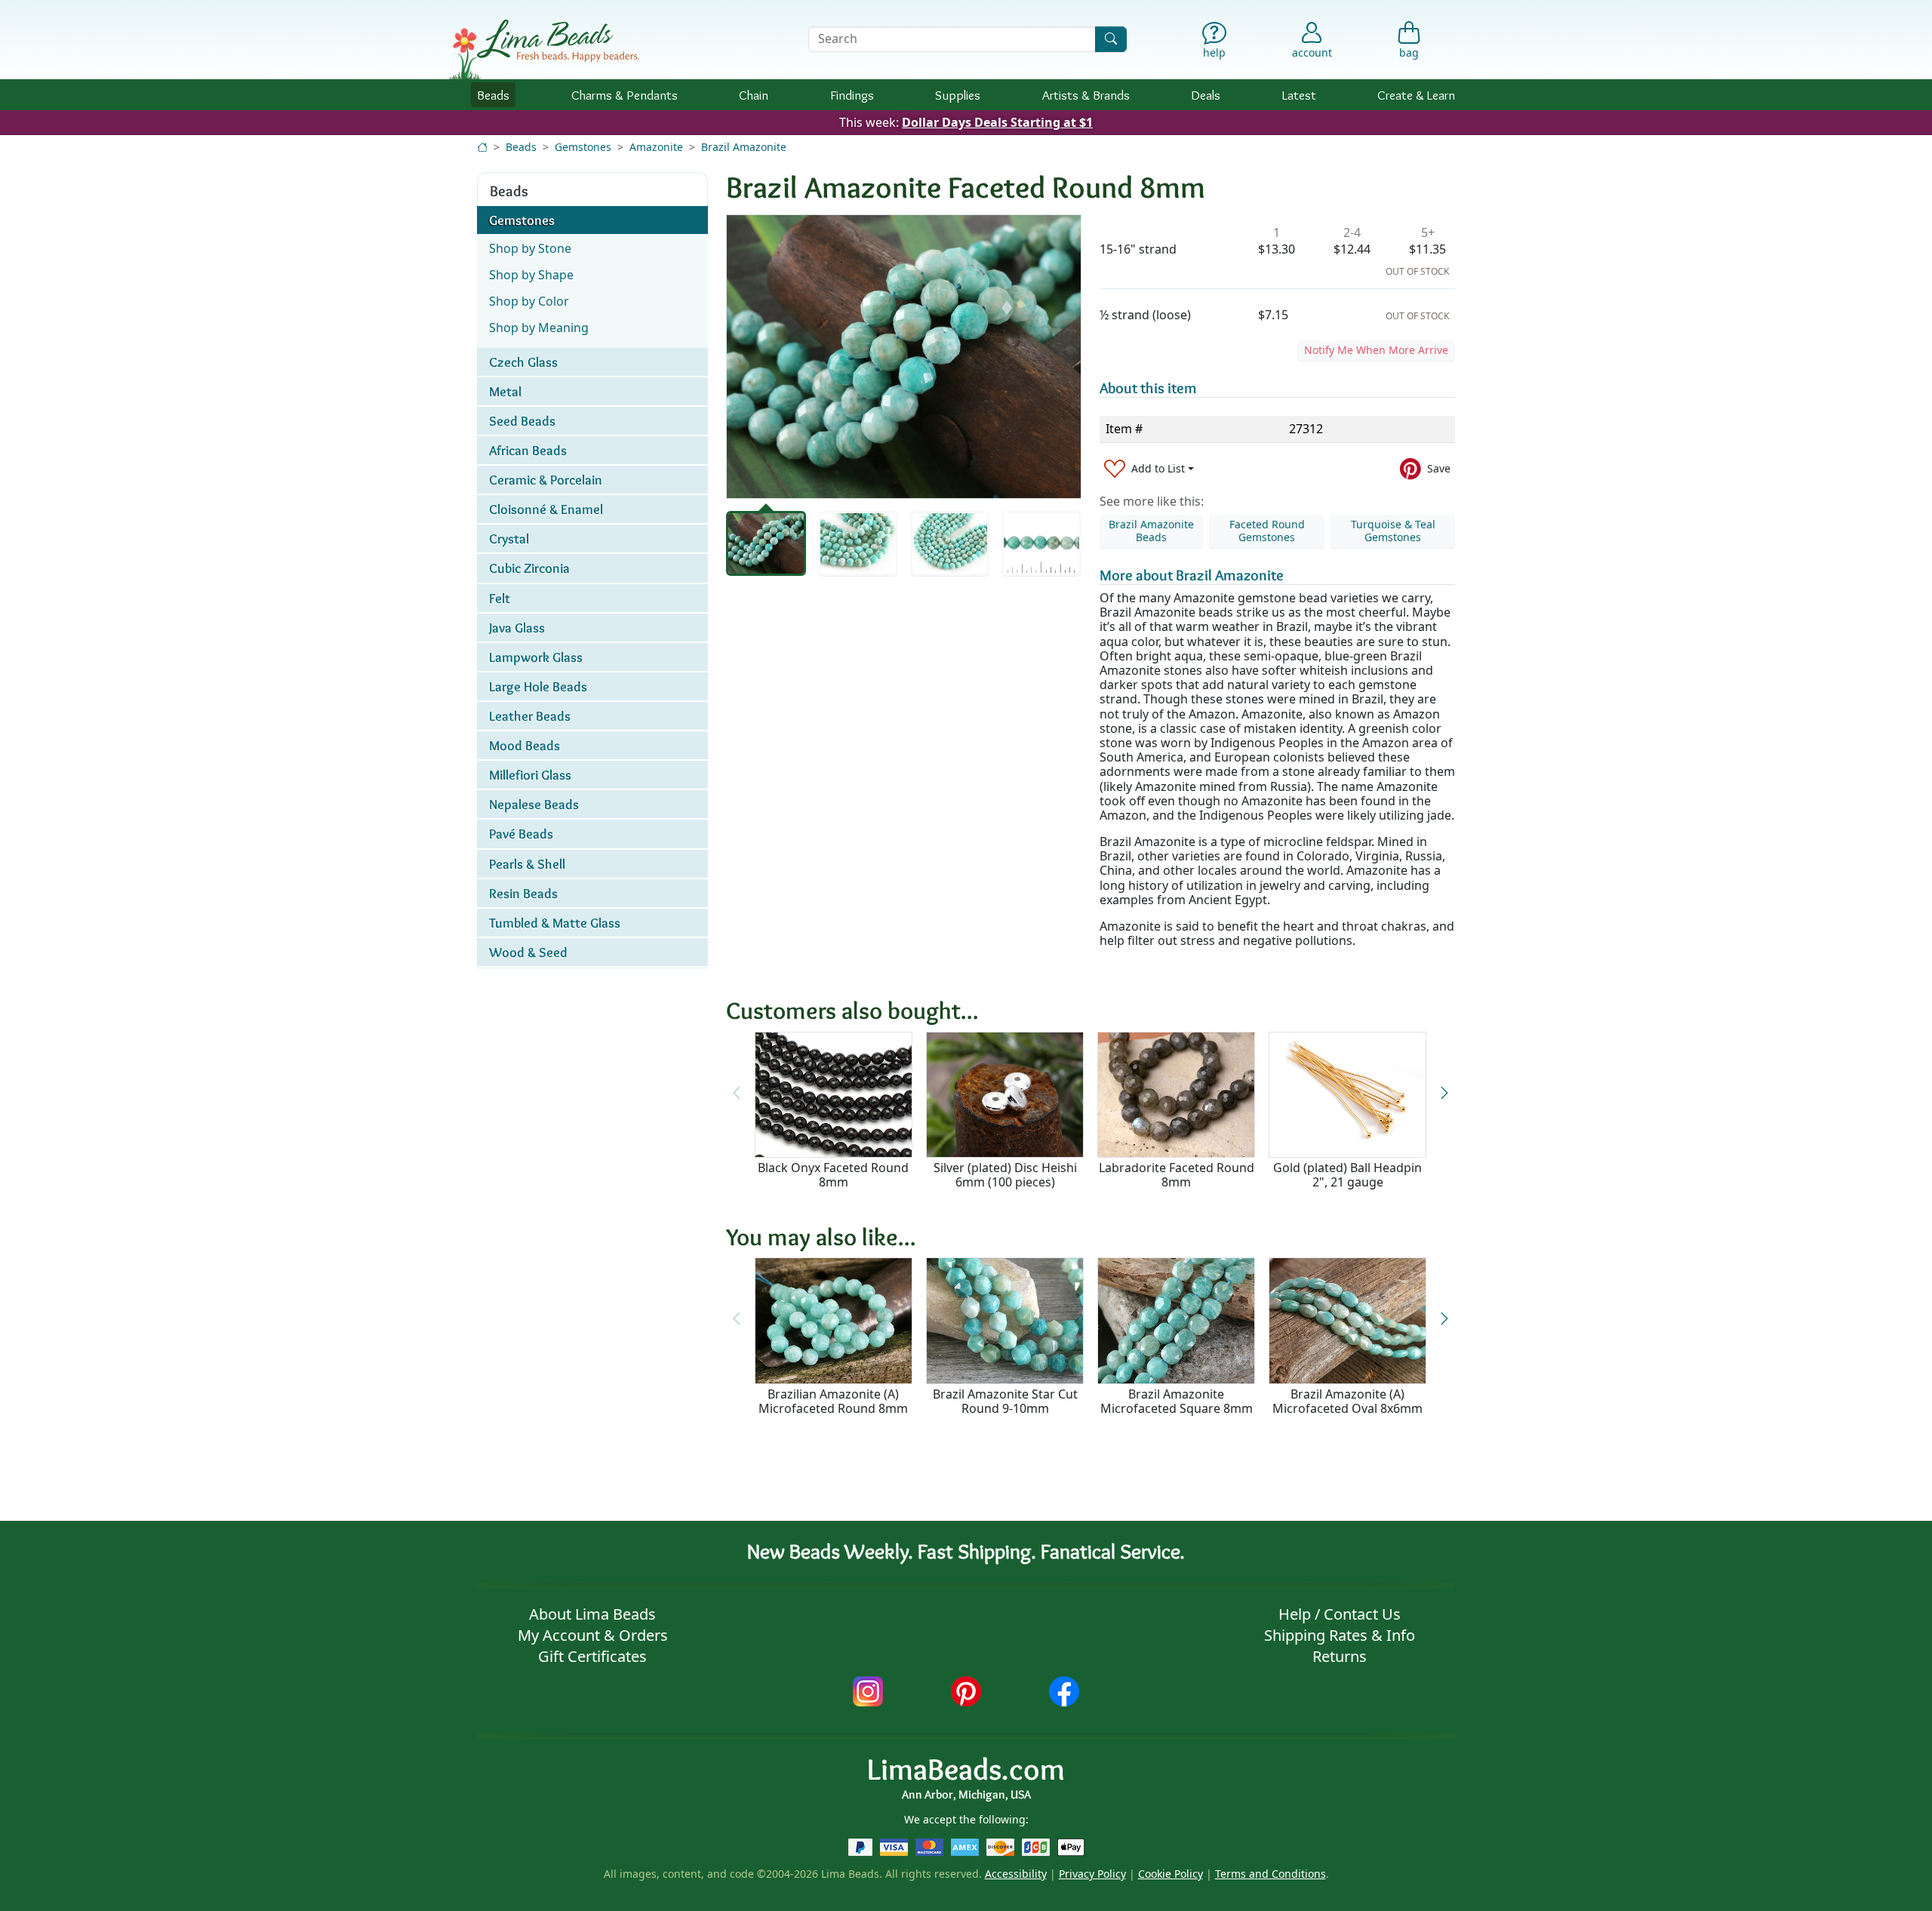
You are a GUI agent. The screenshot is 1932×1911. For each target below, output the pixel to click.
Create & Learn (1416, 95)
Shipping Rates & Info (1340, 1635)
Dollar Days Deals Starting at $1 (997, 122)
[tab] (766, 543)
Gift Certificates (592, 1656)
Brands (1086, 95)
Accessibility (1016, 1874)
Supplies (958, 95)
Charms (625, 95)
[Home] (482, 147)
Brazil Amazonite (744, 147)
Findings (852, 95)
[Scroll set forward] (1444, 1093)
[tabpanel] (904, 357)
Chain (754, 95)
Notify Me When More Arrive (1376, 350)
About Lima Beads (592, 1614)
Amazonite (656, 147)
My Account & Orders (593, 1635)
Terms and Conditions (1271, 1874)
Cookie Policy (1171, 1874)
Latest (1299, 95)
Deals (1206, 95)
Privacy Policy (1092, 1874)
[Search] (1111, 39)
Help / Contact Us (1340, 1614)
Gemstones (583, 147)
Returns (1340, 1656)
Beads (493, 95)
